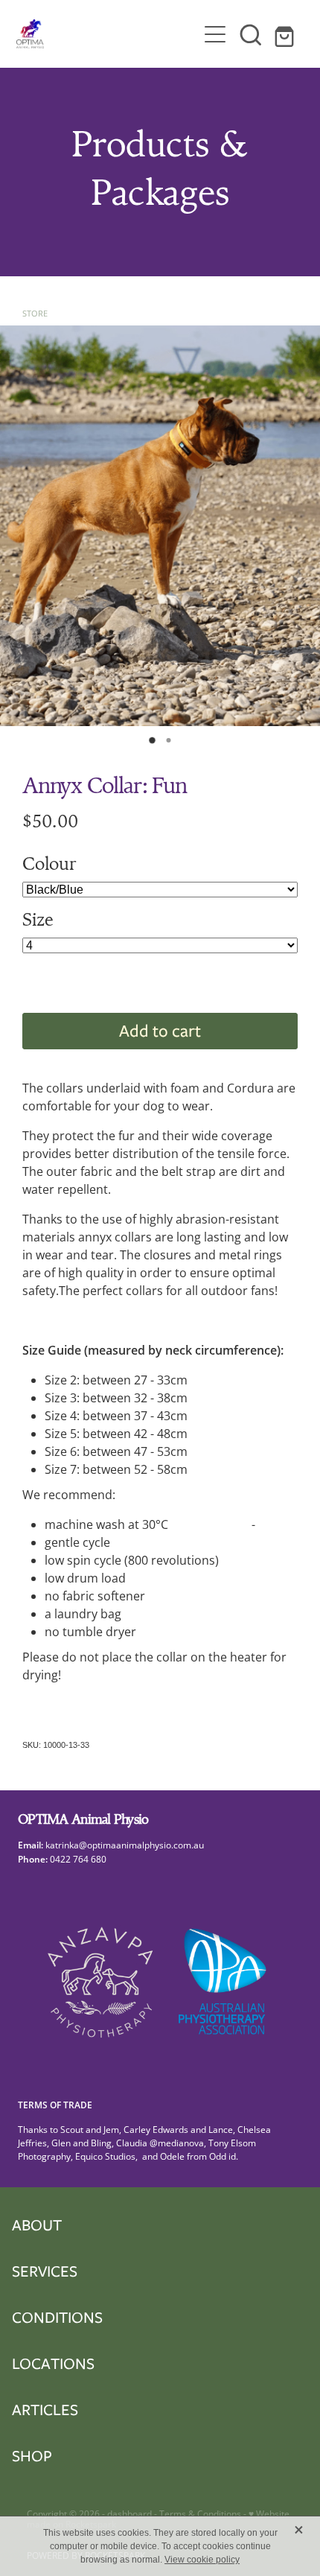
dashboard (129, 2514)
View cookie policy (202, 2560)
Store (35, 313)
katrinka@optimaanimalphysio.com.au (127, 1845)
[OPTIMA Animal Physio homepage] (107, 34)
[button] (251, 34)
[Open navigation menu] (215, 34)
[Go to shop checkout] (287, 34)
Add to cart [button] (160, 1030)
